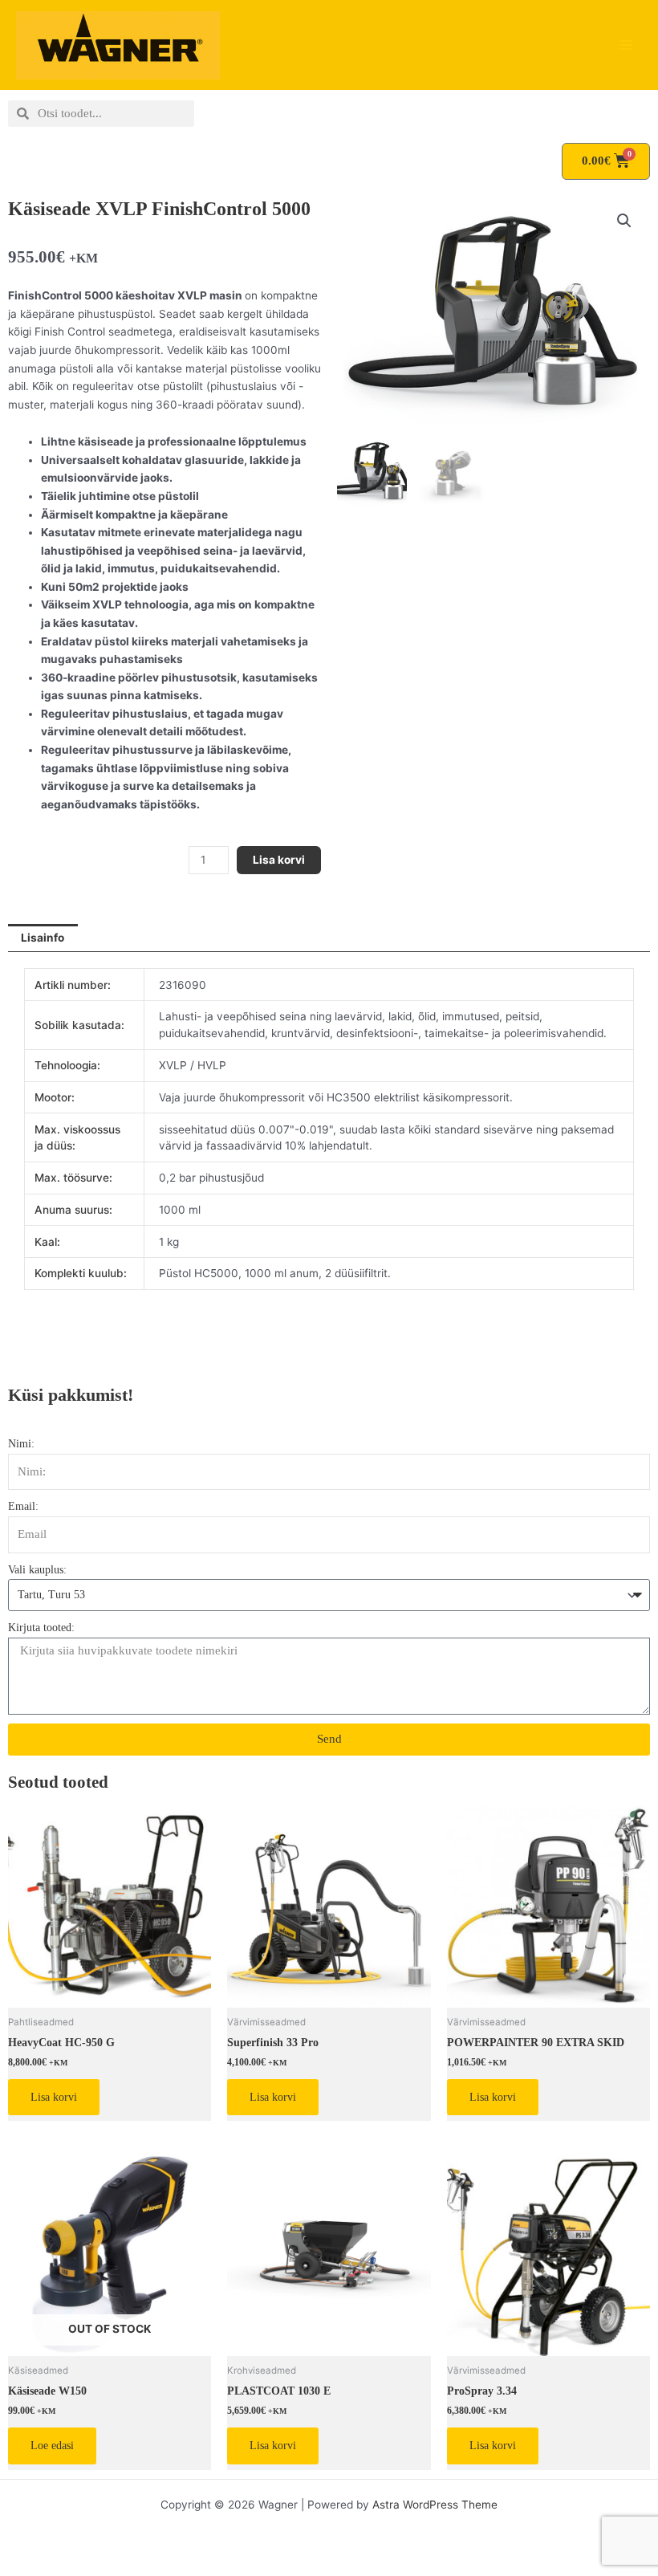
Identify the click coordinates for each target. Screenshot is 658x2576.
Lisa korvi (279, 860)
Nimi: (21, 1444)
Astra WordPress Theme (435, 2505)
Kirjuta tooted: (41, 1628)
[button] (624, 221)
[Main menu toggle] (626, 45)
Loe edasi (52, 2446)
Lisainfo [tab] (43, 938)
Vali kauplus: (37, 1570)
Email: (23, 1506)
